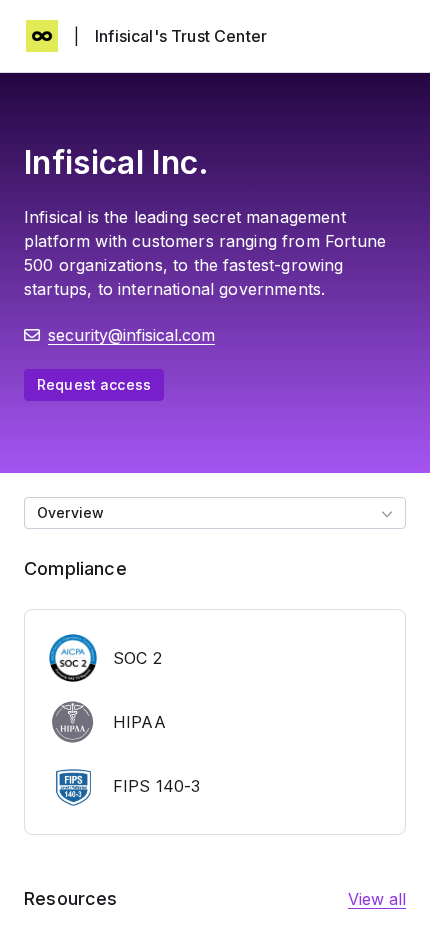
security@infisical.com (131, 335)
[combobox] (215, 513)
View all (377, 899)
